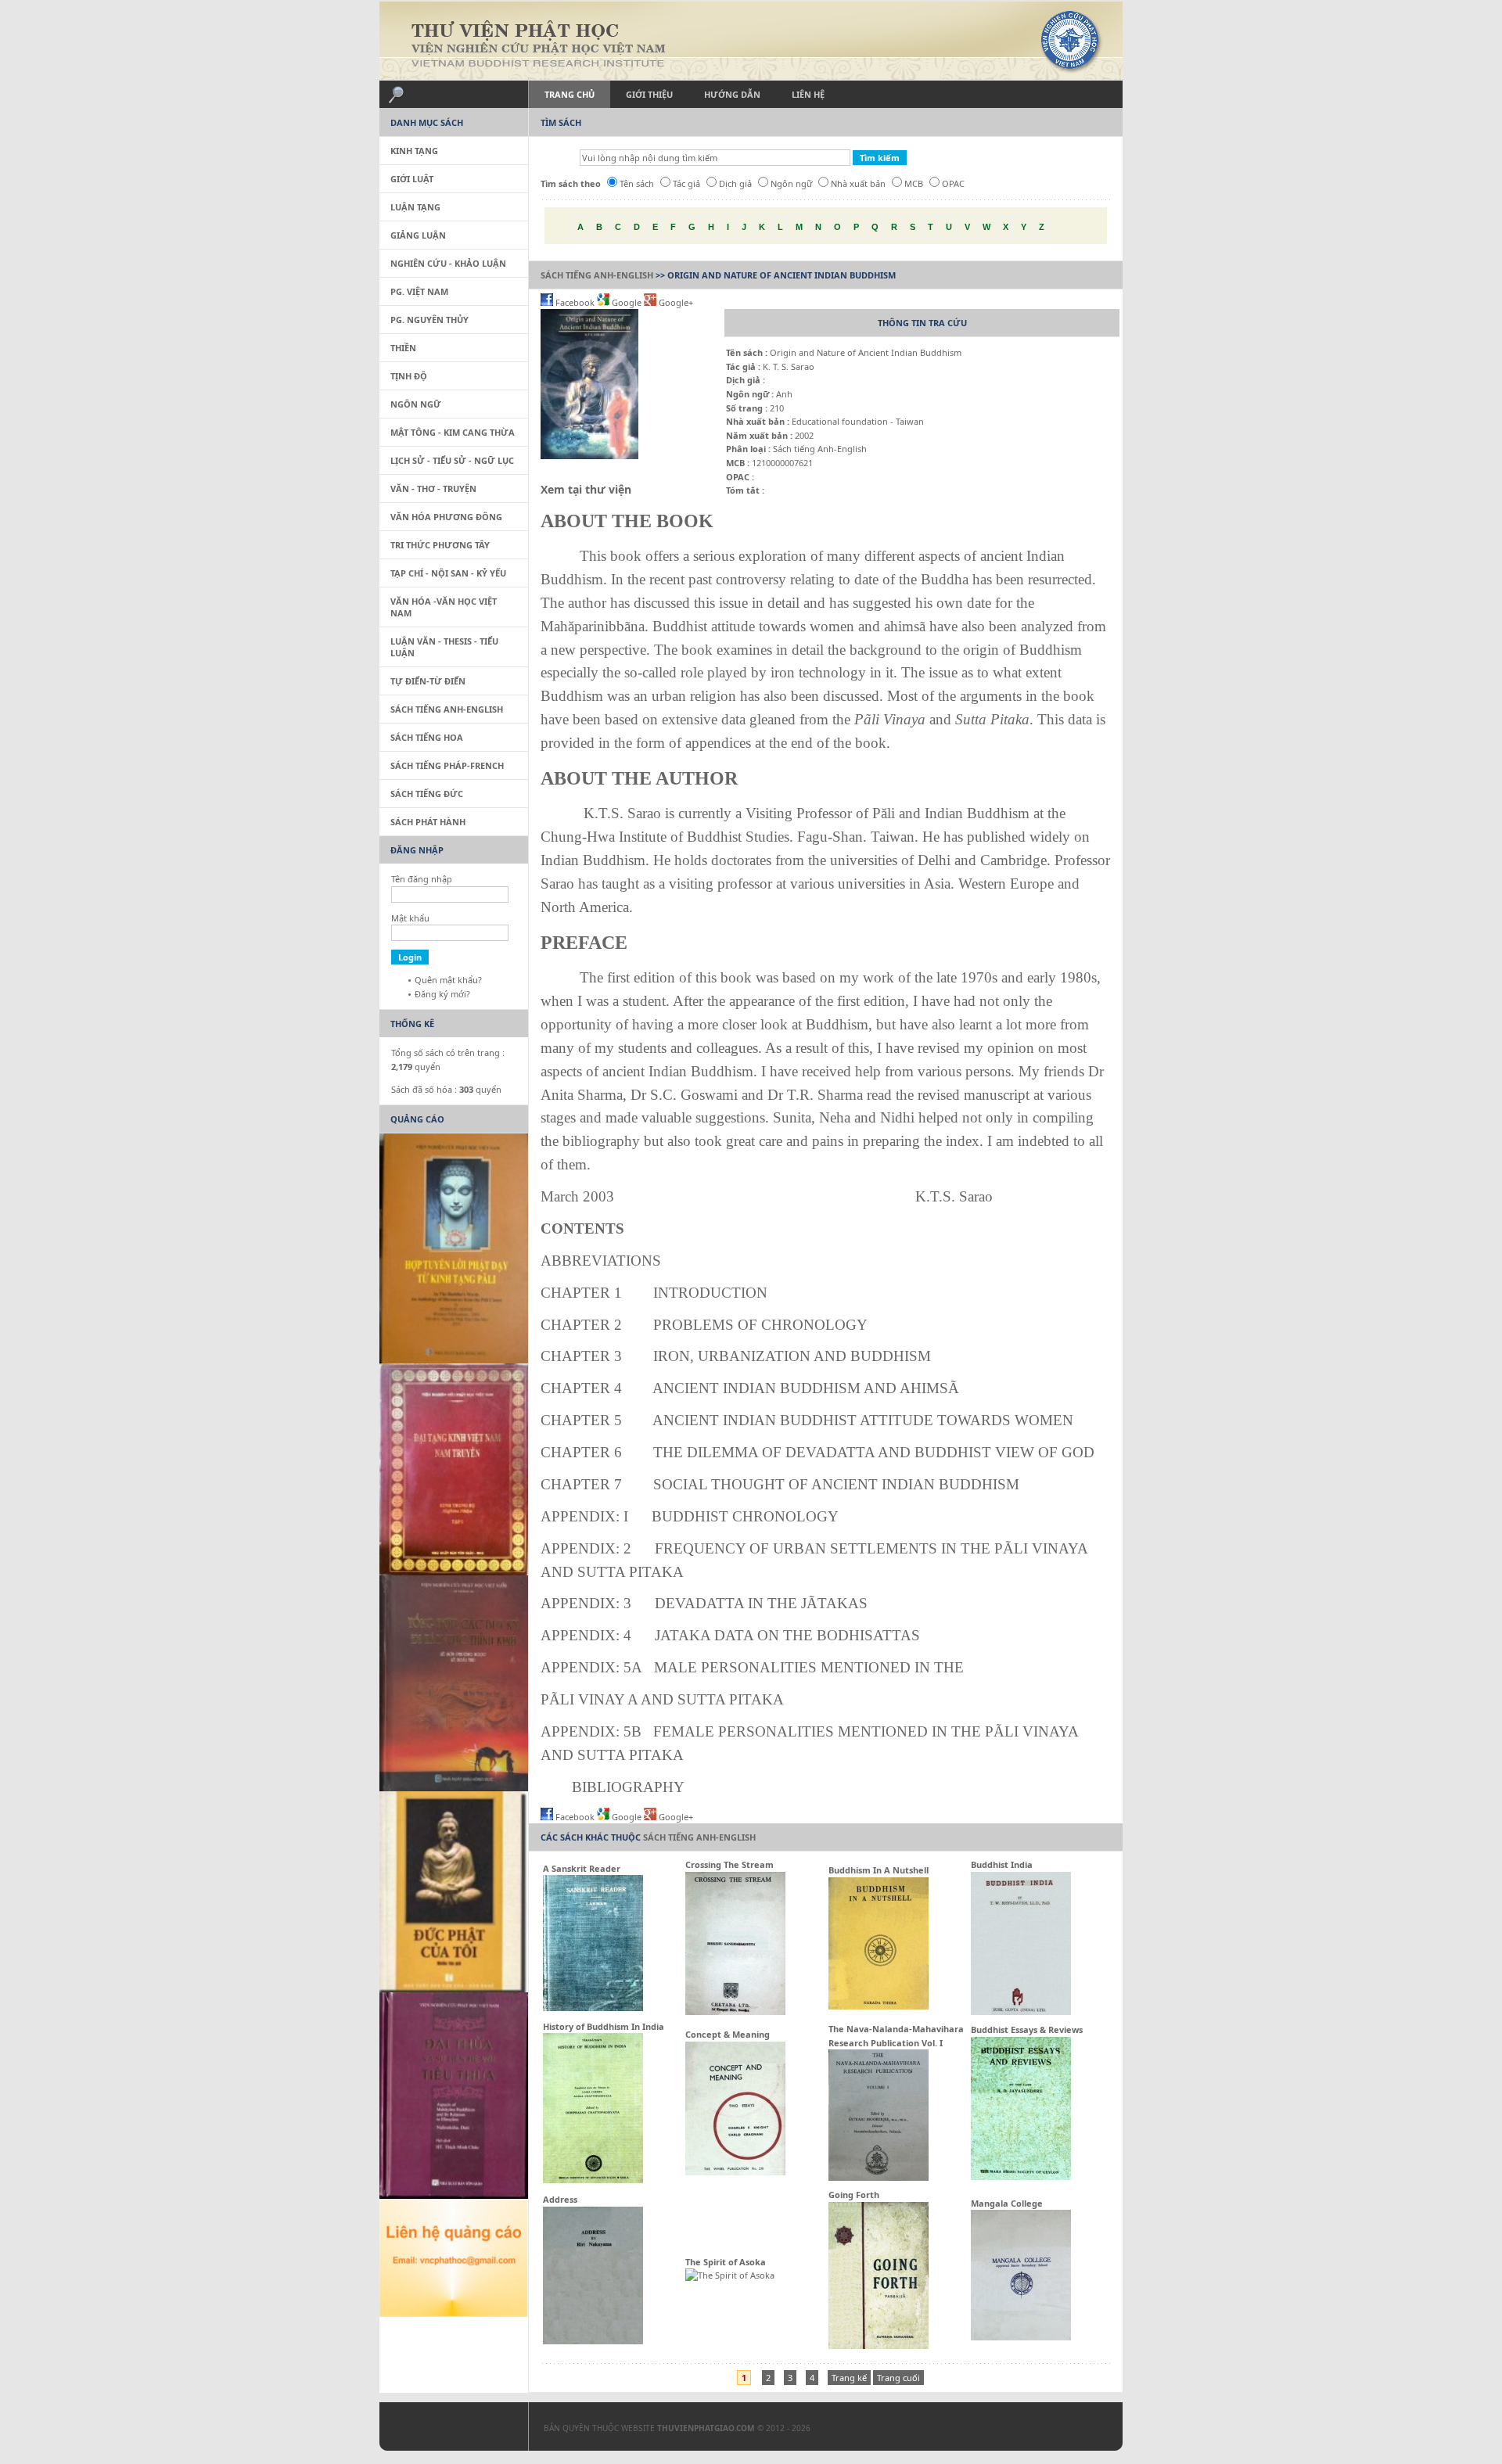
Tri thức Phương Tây (440, 545)
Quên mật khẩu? (448, 980)
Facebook (575, 302)
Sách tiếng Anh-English (597, 275)
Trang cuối (898, 2378)
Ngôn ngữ (791, 183)
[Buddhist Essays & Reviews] (1021, 2177)
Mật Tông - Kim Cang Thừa (453, 432)
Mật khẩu (410, 918)
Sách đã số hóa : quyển (446, 1089)
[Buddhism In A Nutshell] (879, 2006)
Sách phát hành (428, 822)
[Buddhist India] (1021, 2011)
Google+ (675, 302)
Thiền (403, 348)
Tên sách (637, 183)
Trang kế (849, 2378)
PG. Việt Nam (419, 291)
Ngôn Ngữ (416, 404)
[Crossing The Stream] (735, 2011)
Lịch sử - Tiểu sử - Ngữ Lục (452, 460)
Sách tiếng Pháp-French (447, 765)
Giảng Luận (418, 235)
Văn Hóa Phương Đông (446, 517)
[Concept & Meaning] (735, 2172)
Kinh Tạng (414, 151)
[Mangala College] (1021, 2337)
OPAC (953, 183)
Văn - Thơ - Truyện (433, 488)
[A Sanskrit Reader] (593, 2008)
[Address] (593, 2341)
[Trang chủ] (751, 41)
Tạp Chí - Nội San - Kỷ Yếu (448, 573)
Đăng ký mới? (442, 994)
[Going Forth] (879, 2345)
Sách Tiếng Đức (427, 794)
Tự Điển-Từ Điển (428, 681)
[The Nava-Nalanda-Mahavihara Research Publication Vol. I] (879, 2177)
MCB (914, 183)
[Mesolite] (446, 2430)
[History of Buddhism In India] (593, 2180)
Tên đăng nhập (422, 879)
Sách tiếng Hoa (427, 737)
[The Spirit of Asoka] (730, 2275)
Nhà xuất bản (858, 183)
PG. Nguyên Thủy (429, 320)
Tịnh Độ (409, 376)
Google (627, 302)
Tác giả (686, 183)
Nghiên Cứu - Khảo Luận (448, 263)
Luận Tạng (415, 207)
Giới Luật (412, 179)
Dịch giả (735, 183)
